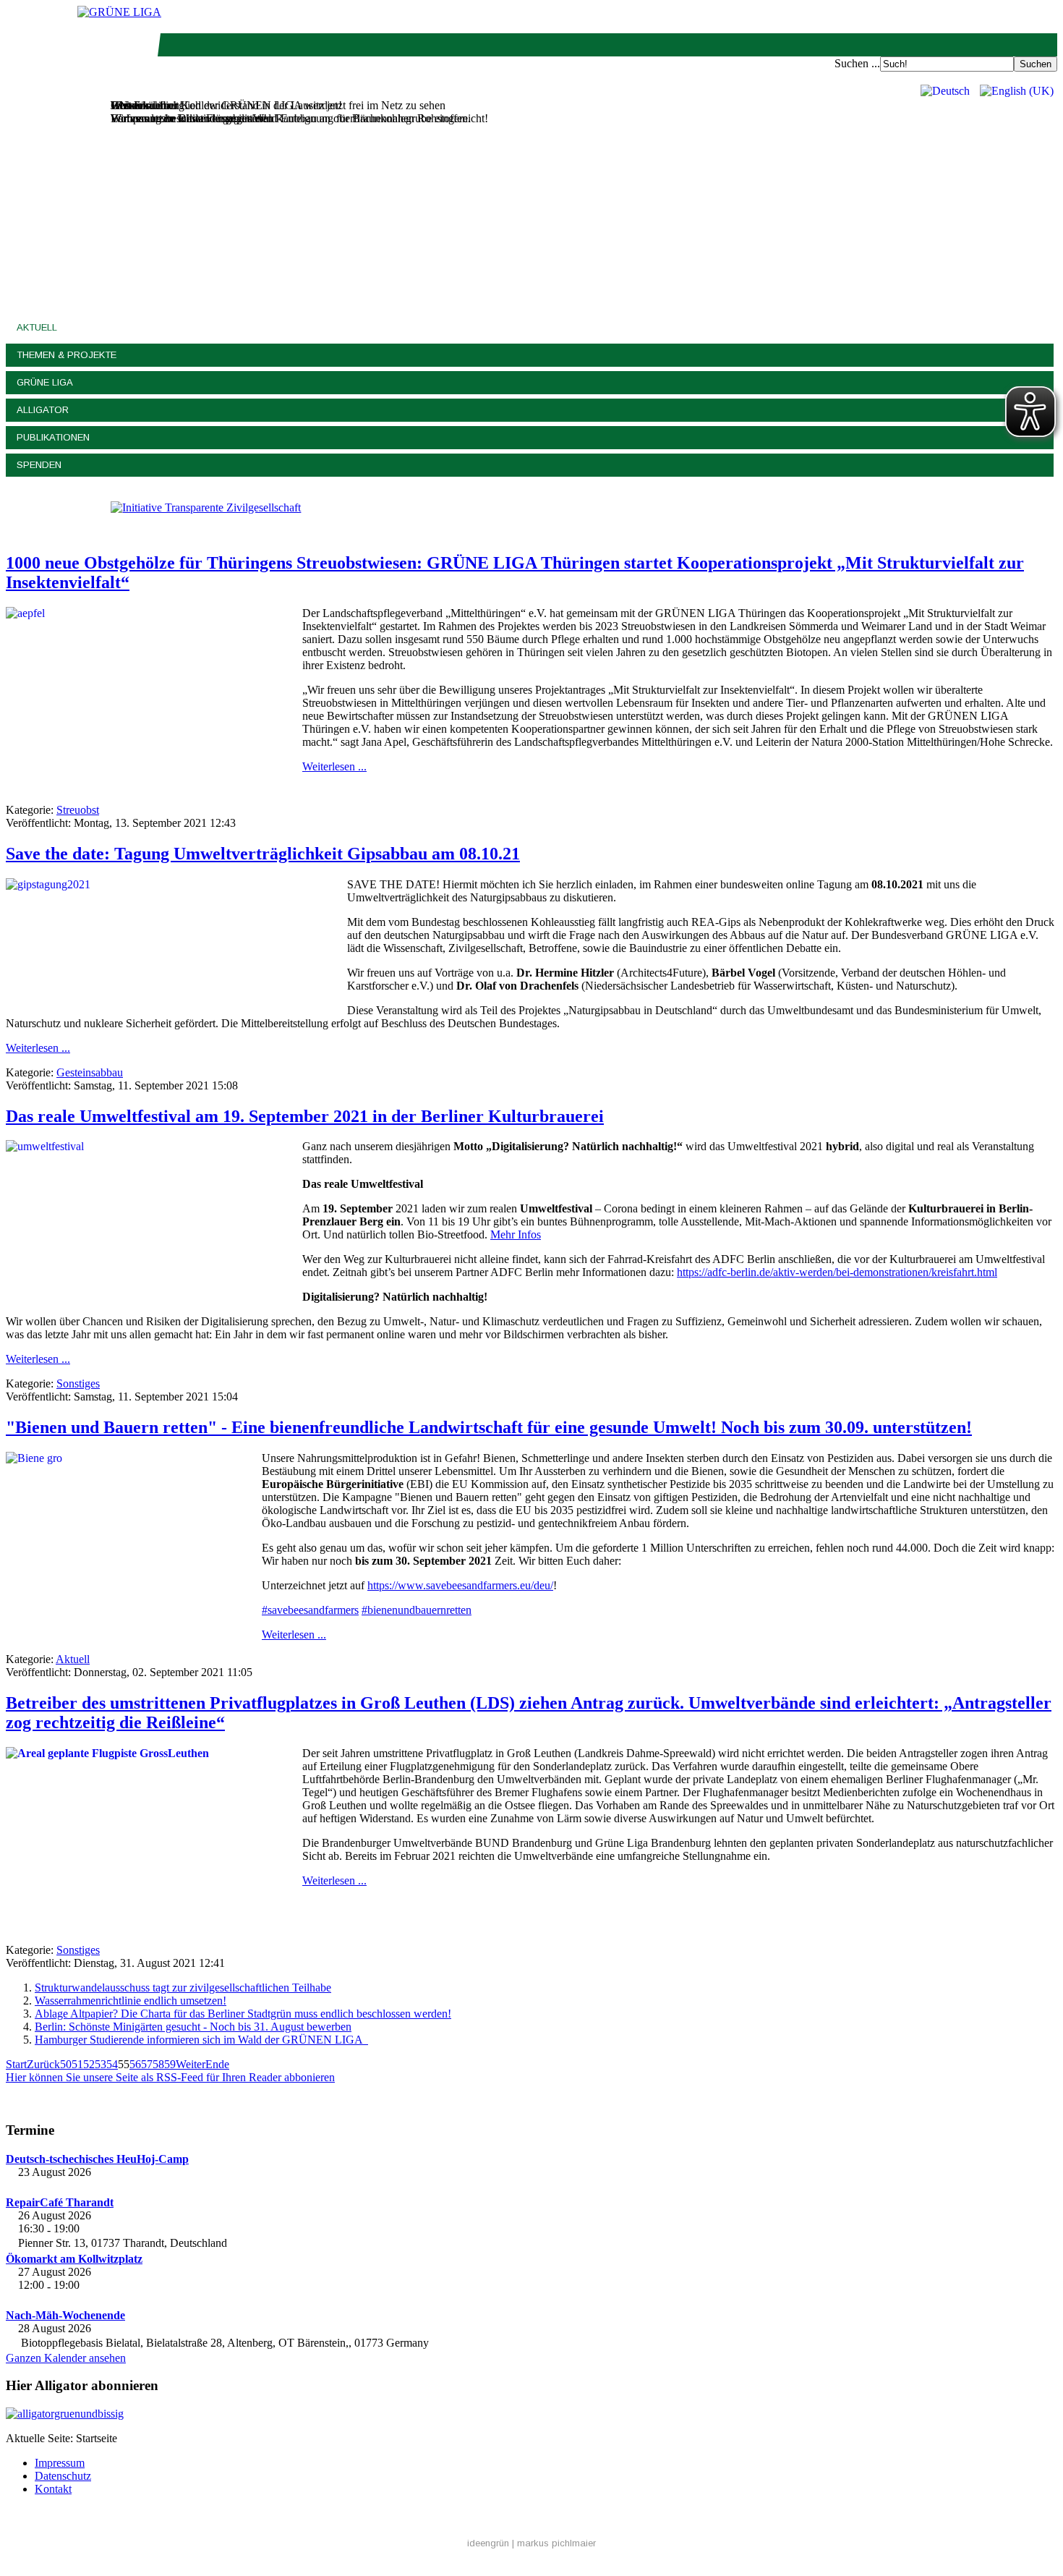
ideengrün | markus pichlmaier (531, 2543)
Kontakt (53, 2489)
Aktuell (37, 327)
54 (112, 2064)
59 (170, 2064)
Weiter (191, 2064)
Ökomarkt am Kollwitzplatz (74, 2259)
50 (66, 2064)
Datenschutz (63, 2476)
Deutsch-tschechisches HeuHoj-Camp (97, 2159)
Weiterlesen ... (334, 766)
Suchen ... (857, 63)
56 (135, 2064)
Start (16, 2064)
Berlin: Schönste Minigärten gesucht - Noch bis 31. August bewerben (193, 2027)
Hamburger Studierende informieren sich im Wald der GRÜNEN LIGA (201, 2040)
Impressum (60, 2463)
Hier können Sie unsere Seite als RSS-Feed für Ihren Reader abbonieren (170, 2077)
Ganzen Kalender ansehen (66, 2358)
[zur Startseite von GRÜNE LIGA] (119, 12)
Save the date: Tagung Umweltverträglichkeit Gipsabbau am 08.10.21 (263, 854)
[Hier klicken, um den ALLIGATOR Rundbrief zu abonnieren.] (531, 2414)
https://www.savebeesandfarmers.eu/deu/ (460, 1585)
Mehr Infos (516, 1234)
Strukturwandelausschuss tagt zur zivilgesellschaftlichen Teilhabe (183, 1988)
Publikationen (53, 437)
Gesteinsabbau (90, 1072)
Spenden (39, 465)
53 (101, 2064)
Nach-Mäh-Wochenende (65, 2315)
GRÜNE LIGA (45, 382)
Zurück (43, 2064)
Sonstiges (78, 1383)
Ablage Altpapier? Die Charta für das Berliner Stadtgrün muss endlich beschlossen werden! (243, 2014)
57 (147, 2064)
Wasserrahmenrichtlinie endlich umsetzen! (131, 2001)
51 (77, 2064)
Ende (217, 2064)
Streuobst (78, 810)
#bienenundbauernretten (417, 1610)
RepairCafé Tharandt (60, 2202)
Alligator (43, 410)
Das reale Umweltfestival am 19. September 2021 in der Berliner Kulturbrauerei (305, 1116)
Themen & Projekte (67, 355)
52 (89, 2064)
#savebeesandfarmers (310, 1610)
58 (158, 2064)
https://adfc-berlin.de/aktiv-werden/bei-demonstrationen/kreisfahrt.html (837, 1272)
